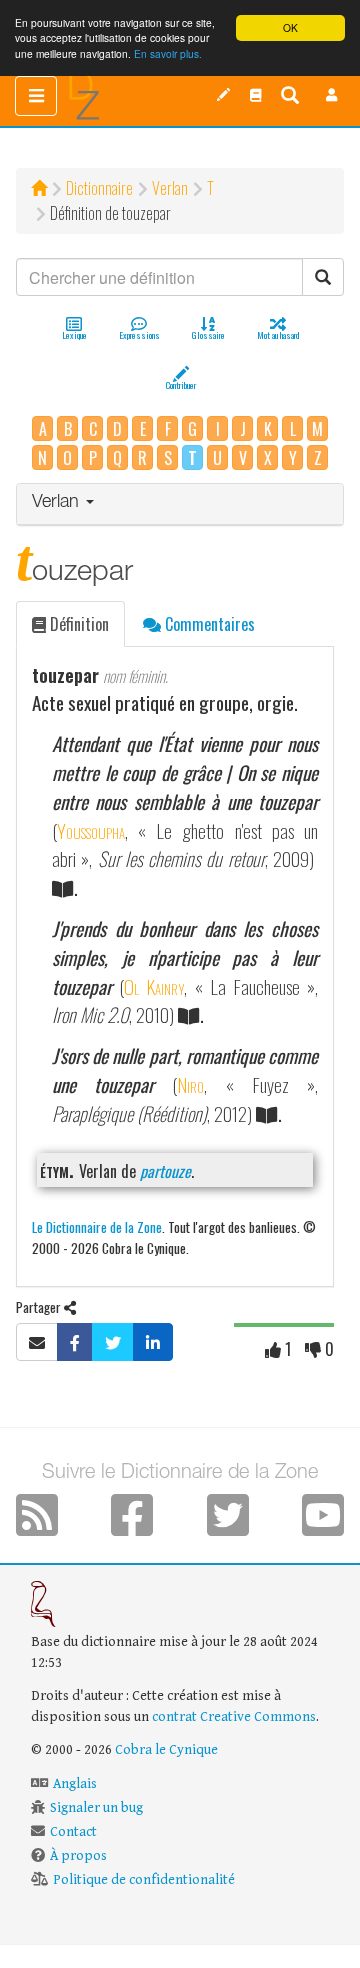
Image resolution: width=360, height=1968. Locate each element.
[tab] (180, 504)
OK (290, 27)
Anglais (75, 1784)
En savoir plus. (168, 53)
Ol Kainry (154, 986)
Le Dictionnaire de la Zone (97, 1226)
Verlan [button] (58, 503)
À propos (78, 1856)
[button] (332, 95)
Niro (190, 1084)
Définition (77, 624)
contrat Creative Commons (234, 1717)
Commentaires (208, 624)
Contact (73, 1832)
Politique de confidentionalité (144, 1880)
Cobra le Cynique (166, 1750)
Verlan (170, 188)
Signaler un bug (96, 1808)
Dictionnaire (99, 188)
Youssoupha (91, 830)
